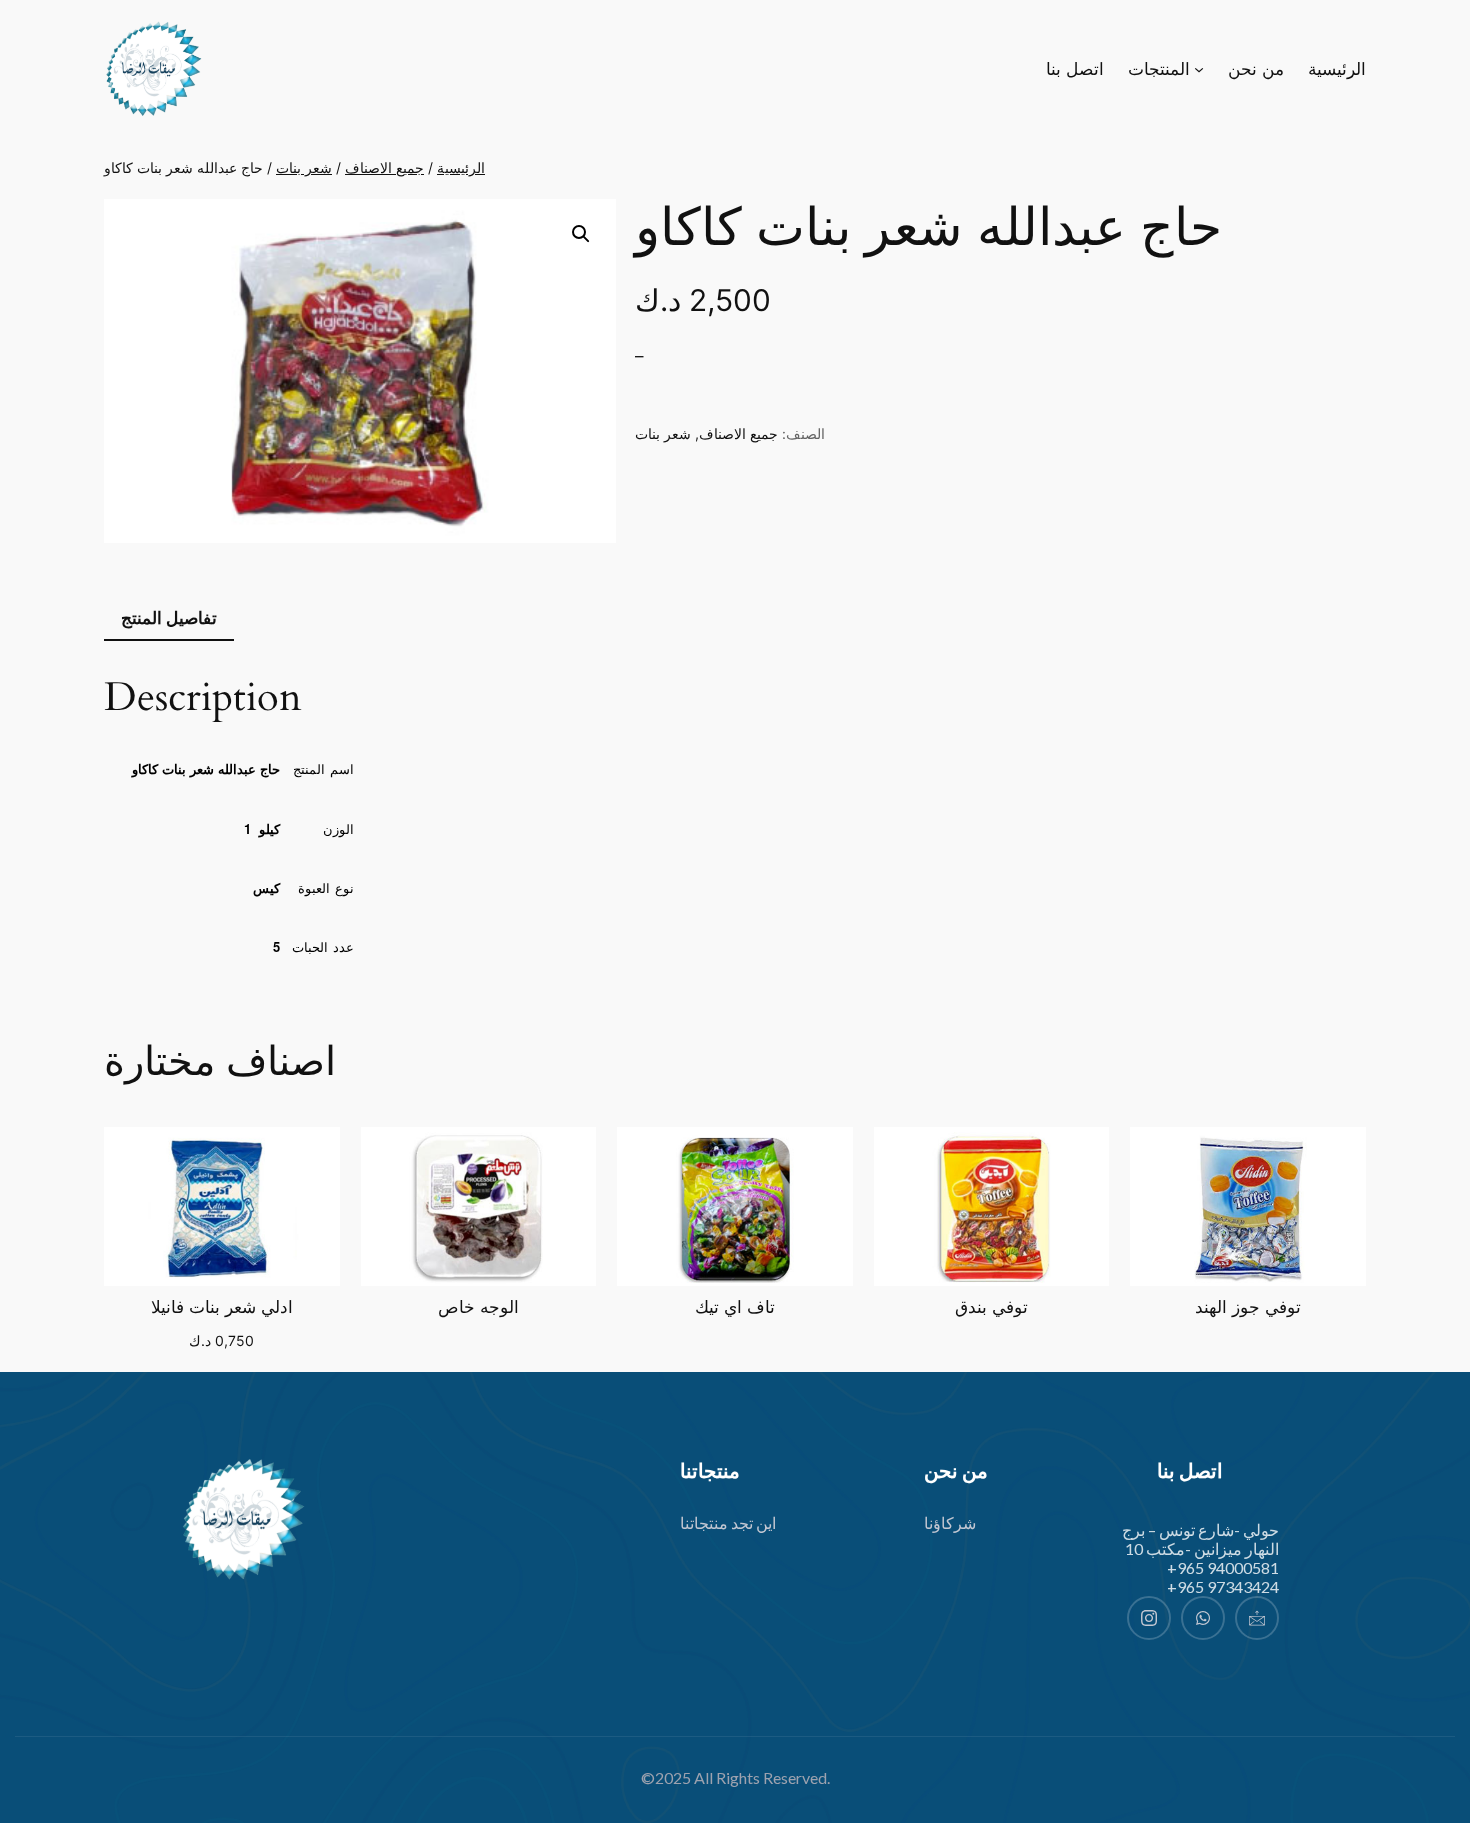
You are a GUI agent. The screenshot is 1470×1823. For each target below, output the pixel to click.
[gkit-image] (242, 1519)
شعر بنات (304, 167)
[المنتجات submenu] (1199, 69)
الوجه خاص (478, 1308)
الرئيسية (461, 167)
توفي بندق (991, 1308)
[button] (581, 234)
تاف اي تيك (735, 1308)
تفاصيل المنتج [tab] (169, 618)
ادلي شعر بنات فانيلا (222, 1308)
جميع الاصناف (384, 167)
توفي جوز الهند (1248, 1308)
